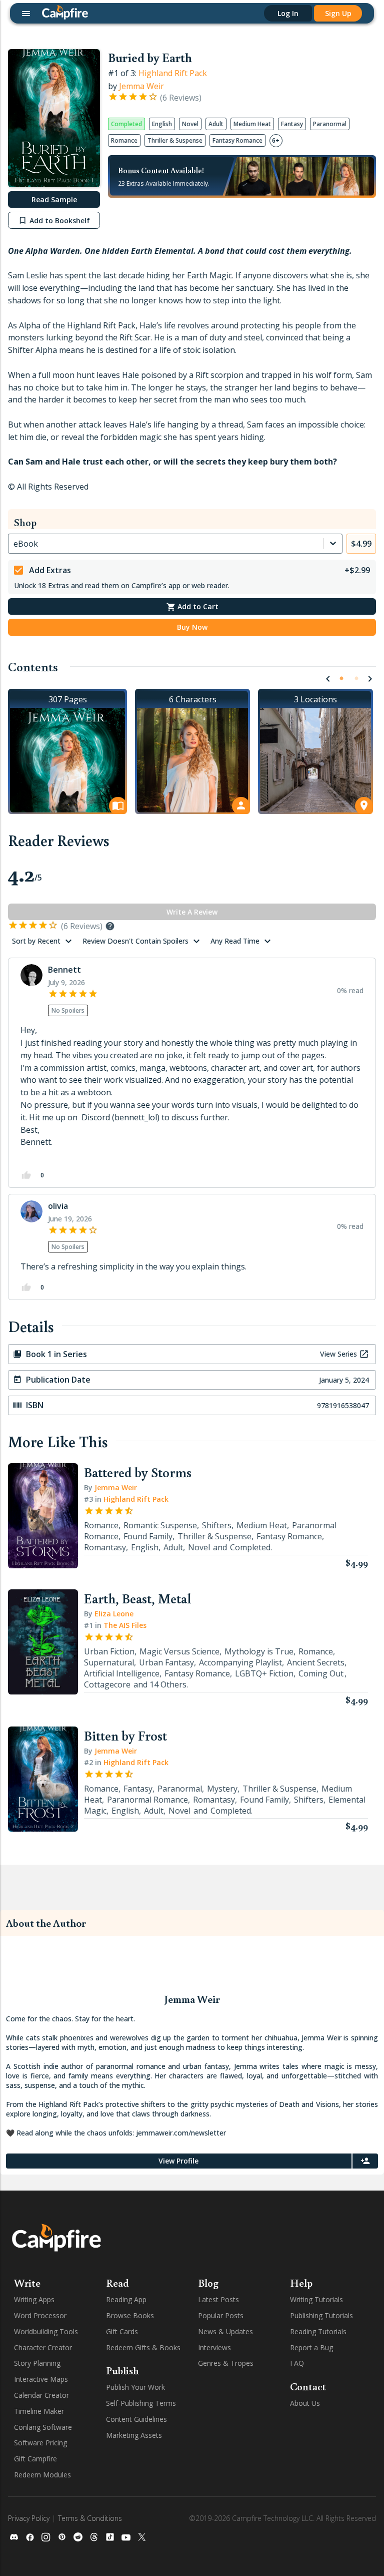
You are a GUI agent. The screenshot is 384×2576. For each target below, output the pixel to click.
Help (301, 2283)
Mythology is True (259, 1651)
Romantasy (105, 1547)
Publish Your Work (135, 2387)
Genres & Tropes (226, 2363)
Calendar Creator (41, 2395)
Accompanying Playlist (240, 1662)
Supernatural (109, 1662)
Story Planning (37, 2363)
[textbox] (192, 1093)
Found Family (148, 1536)
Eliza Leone (114, 1614)
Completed (250, 1547)
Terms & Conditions (90, 2518)
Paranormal (180, 1789)
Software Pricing (40, 2443)
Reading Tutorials (318, 2331)
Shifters (217, 1525)
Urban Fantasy (166, 1662)
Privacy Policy (29, 2518)
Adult (173, 1547)
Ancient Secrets (316, 1662)
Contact (308, 2386)
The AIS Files (125, 1625)
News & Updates (225, 2331)
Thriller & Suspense (214, 1536)
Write (27, 2283)
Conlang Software (43, 2427)
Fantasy (138, 1789)
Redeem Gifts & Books (143, 2347)
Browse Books (130, 2315)
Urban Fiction (109, 1651)
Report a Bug (311, 2347)
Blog (208, 2283)
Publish (122, 2370)
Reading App (126, 2299)
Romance (101, 1525)
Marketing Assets (134, 2435)
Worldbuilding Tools (46, 2331)
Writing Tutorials (316, 2299)
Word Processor (40, 2315)
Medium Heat (262, 1525)
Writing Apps (34, 2299)
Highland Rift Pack (173, 73)
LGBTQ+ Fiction (264, 1673)
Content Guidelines (136, 2419)
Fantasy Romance (289, 1536)
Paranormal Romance (147, 1800)
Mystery (222, 1789)
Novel (199, 1547)
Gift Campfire (35, 2459)
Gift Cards (122, 2331)
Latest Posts (218, 2299)
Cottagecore (107, 1684)
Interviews (214, 2347)
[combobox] (14, 544)
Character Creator (43, 2347)
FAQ (297, 2363)
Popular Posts (221, 2315)
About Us (305, 2403)
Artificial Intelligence (122, 1673)
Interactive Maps (41, 2379)
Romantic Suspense (160, 1525)
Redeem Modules (42, 2475)
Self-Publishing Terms (141, 2403)
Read (117, 2283)
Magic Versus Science (179, 1651)
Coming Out (321, 1673)
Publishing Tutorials (321, 2315)
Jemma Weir (141, 86)
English (145, 1547)
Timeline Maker (39, 2411)
